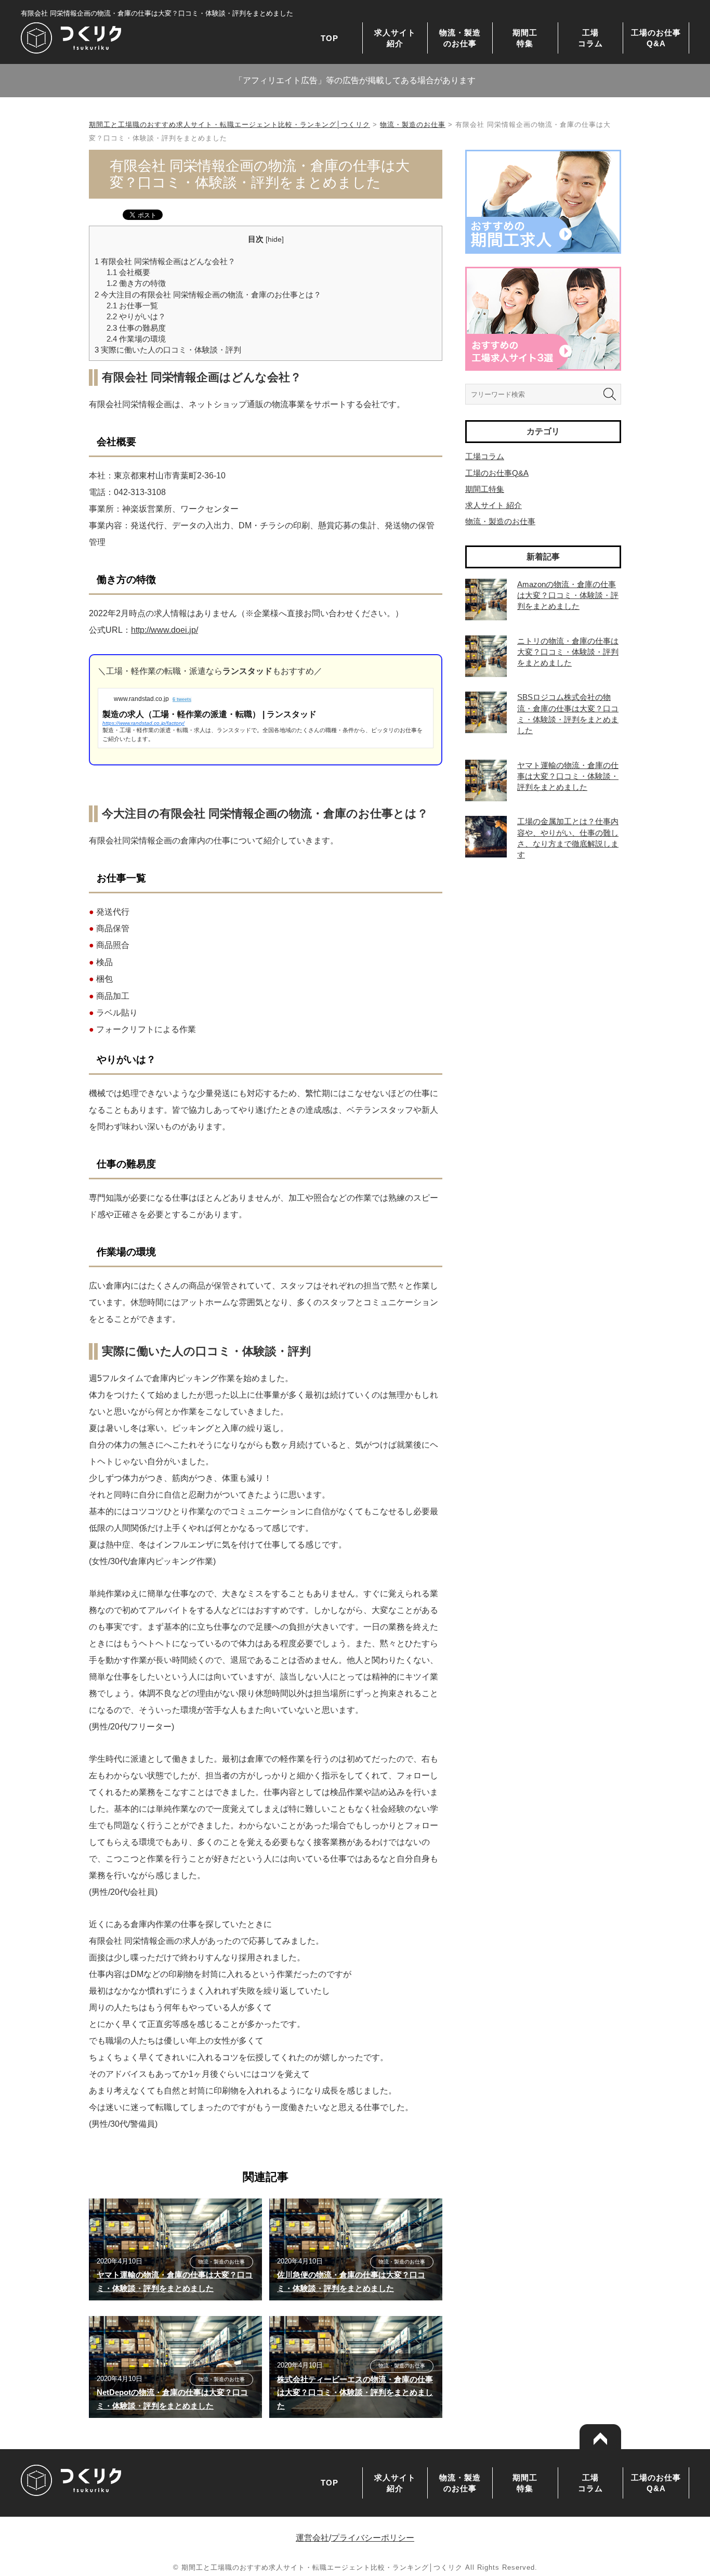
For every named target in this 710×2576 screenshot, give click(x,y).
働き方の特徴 (136, 283)
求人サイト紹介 (395, 38)
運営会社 (312, 2538)
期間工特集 (525, 38)
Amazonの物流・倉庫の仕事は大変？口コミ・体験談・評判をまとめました (568, 595)
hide (275, 239)
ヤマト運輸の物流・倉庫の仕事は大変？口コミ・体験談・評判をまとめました (568, 776)
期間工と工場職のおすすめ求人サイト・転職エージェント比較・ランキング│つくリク (229, 125)
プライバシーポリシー (373, 2538)
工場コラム (590, 38)
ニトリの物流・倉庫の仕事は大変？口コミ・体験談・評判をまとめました (568, 652)
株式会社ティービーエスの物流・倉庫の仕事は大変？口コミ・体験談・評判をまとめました (355, 2392)
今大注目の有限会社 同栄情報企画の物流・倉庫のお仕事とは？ (208, 295)
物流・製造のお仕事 (460, 38)
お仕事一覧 (132, 305)
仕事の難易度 (136, 328)
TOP (330, 38)
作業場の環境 (136, 339)
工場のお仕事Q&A (656, 38)
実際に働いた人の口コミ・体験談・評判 (168, 350)
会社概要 (128, 272)
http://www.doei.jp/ (165, 630)
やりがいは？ (136, 316)
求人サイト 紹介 (494, 505)
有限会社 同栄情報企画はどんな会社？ (165, 261)
